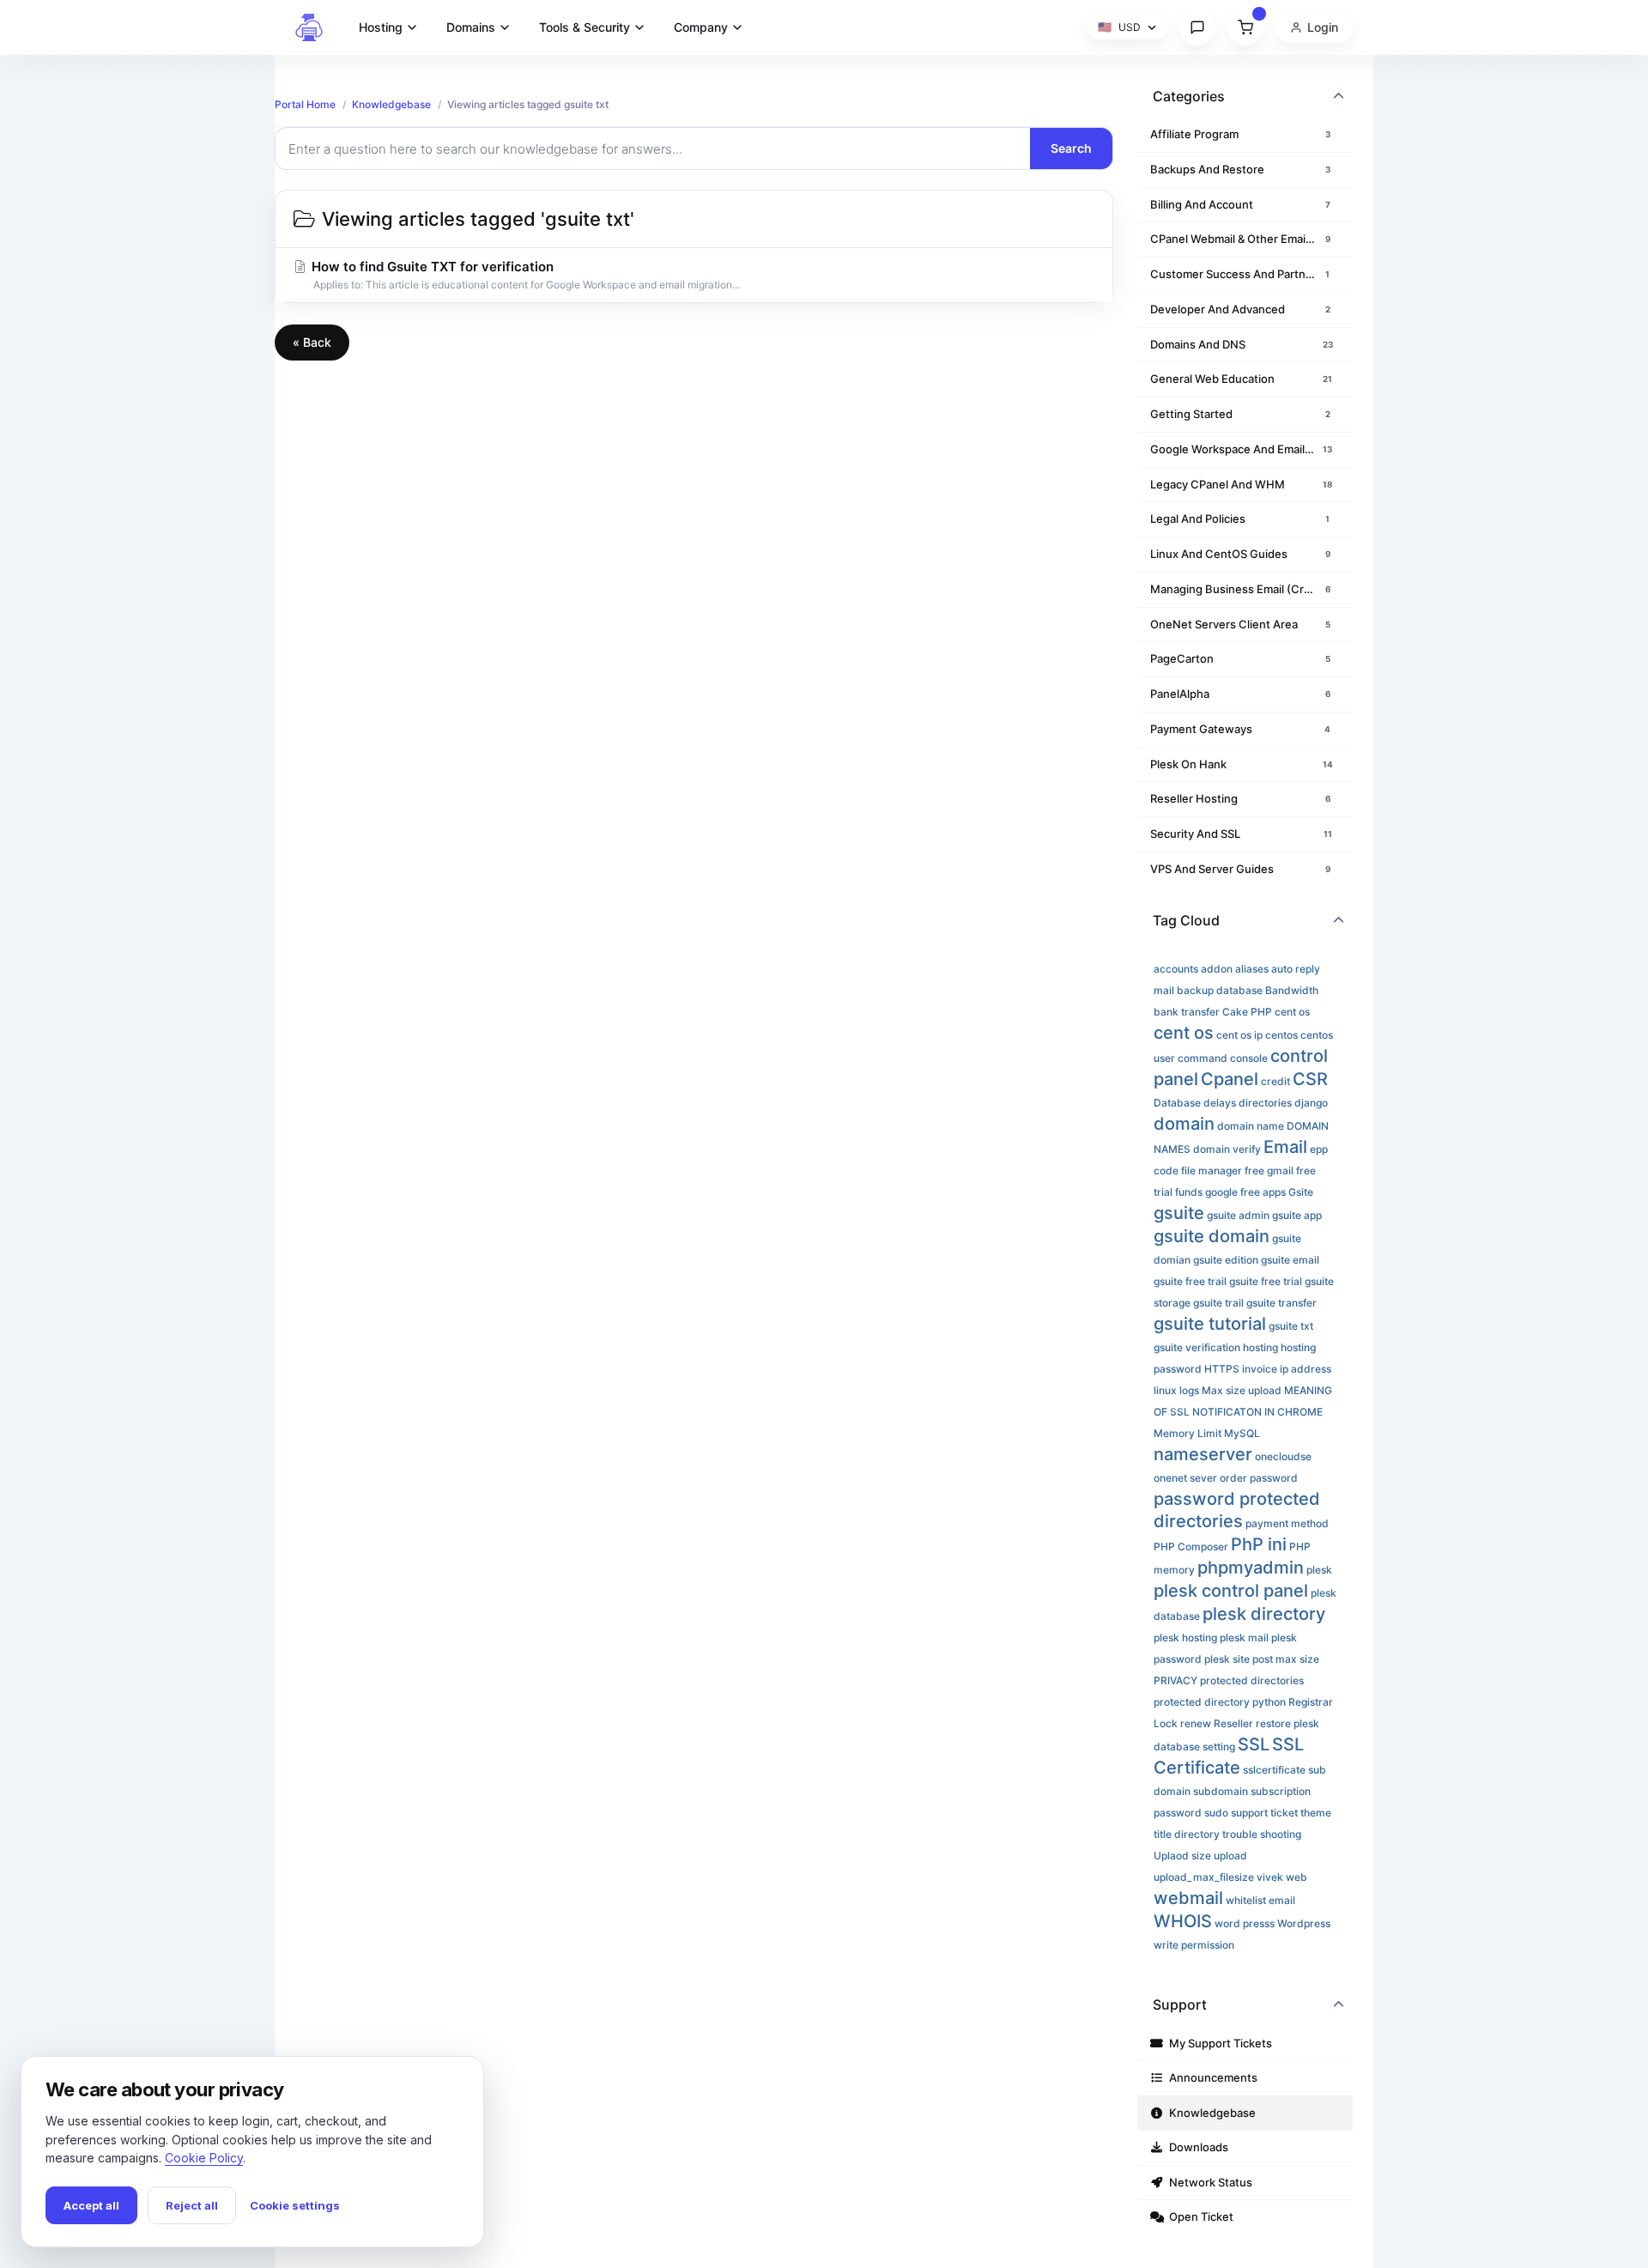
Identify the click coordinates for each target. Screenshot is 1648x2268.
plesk (1319, 1570)
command (1203, 1058)
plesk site (1227, 1659)
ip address (1306, 1369)
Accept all (91, 2205)
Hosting (381, 27)
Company (701, 27)
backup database (1220, 990)
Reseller (1233, 1723)
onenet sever (1185, 1478)
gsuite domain (1212, 1236)
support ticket (1264, 1813)
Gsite (1301, 1192)
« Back (312, 342)
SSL (1254, 1744)
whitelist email (1260, 1900)
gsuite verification (1197, 1347)
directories (1265, 1103)
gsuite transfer (1281, 1303)
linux (1165, 1390)
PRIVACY (1175, 1680)
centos (1281, 1035)
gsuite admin (1238, 1215)
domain (1184, 1124)
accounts (1176, 969)
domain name (1251, 1126)
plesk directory (1264, 1614)
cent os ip (1239, 1035)
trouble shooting (1262, 1834)
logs (1189, 1390)
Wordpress (1304, 1923)
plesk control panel (1231, 1591)
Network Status (1208, 2182)
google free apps (1245, 1192)
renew (1196, 1723)
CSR (1310, 1079)
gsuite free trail (1190, 1281)
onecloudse (1283, 1456)
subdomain (1221, 1791)
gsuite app (1297, 1215)
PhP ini (1259, 1544)
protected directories (1252, 1680)
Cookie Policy (204, 2158)
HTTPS (1222, 1369)
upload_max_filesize (1204, 1877)
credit (1275, 1081)
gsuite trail (1218, 1303)
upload (1230, 1856)
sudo (1216, 1813)
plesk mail (1244, 1637)
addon (1217, 969)
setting (1219, 1746)
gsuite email (1290, 1260)
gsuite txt (1291, 1326)
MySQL (1242, 1433)
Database (1177, 1103)
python (1269, 1702)
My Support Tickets (1218, 2043)
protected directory (1202, 1702)
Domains (471, 27)
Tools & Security (585, 27)
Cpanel (1230, 1079)
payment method (1287, 1523)
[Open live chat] (1197, 27)
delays (1220, 1103)
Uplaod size (1182, 1856)
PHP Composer (1191, 1546)
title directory (1187, 1834)
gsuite (1179, 1213)
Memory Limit (1188, 1433)
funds (1189, 1192)
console (1249, 1058)
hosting (1260, 1347)
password (1274, 1478)
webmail (1188, 1898)
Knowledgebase (391, 104)
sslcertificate (1274, 1770)
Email (1285, 1147)
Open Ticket (1199, 2216)
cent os (1292, 1012)
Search (1071, 148)
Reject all (192, 2205)
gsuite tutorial (1210, 1324)
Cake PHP (1247, 1012)
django (1311, 1103)
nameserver (1203, 1454)
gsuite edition (1226, 1260)
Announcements (1211, 2077)
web (1297, 1877)
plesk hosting (1185, 1637)
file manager (1212, 1170)
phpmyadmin (1251, 1568)
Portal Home (305, 104)
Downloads (1196, 2147)
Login (1323, 27)
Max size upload (1242, 1390)
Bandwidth (1292, 990)
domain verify (1227, 1149)
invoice (1260, 1369)
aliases (1252, 969)
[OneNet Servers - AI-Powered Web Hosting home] (309, 27)
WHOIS (1183, 1921)
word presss (1245, 1923)
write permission (1194, 1945)
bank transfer (1187, 1012)
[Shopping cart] (1245, 27)
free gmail (1269, 1170)
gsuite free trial (1266, 1281)
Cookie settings (295, 2205)
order (1233, 1478)
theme (1316, 1813)
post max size (1286, 1659)
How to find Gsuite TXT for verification (524, 275)
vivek (1270, 1877)
